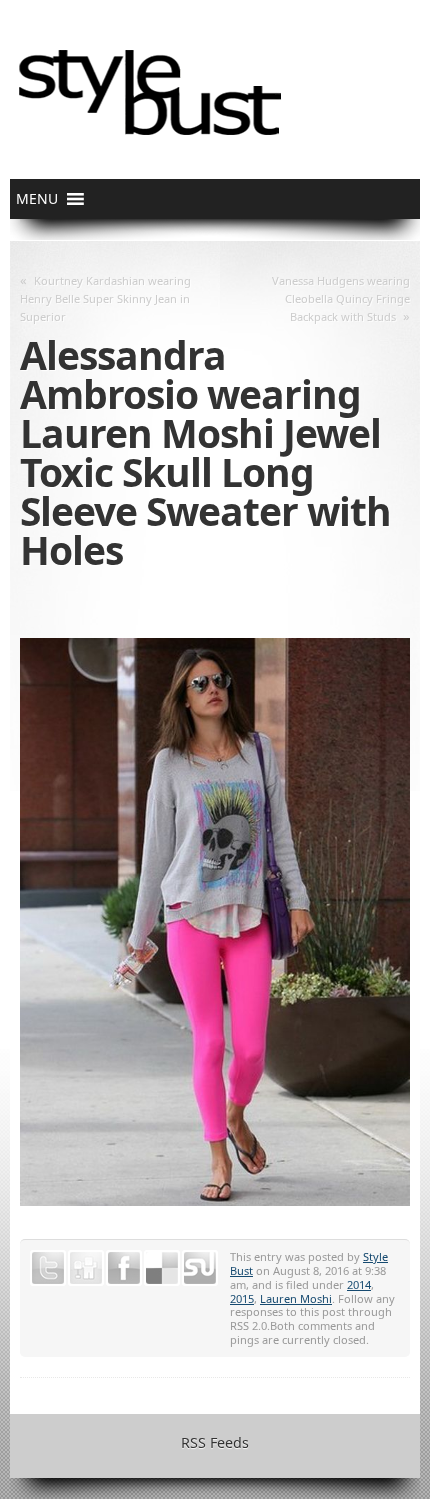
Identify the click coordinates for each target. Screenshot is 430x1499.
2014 (359, 1284)
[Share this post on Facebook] (124, 1268)
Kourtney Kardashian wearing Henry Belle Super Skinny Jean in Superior (105, 298)
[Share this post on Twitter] (48, 1268)
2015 (242, 1298)
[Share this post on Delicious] (162, 1268)
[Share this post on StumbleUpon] (200, 1268)
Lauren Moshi (296, 1298)
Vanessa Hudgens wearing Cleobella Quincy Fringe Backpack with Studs (341, 298)
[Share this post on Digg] (86, 1268)
